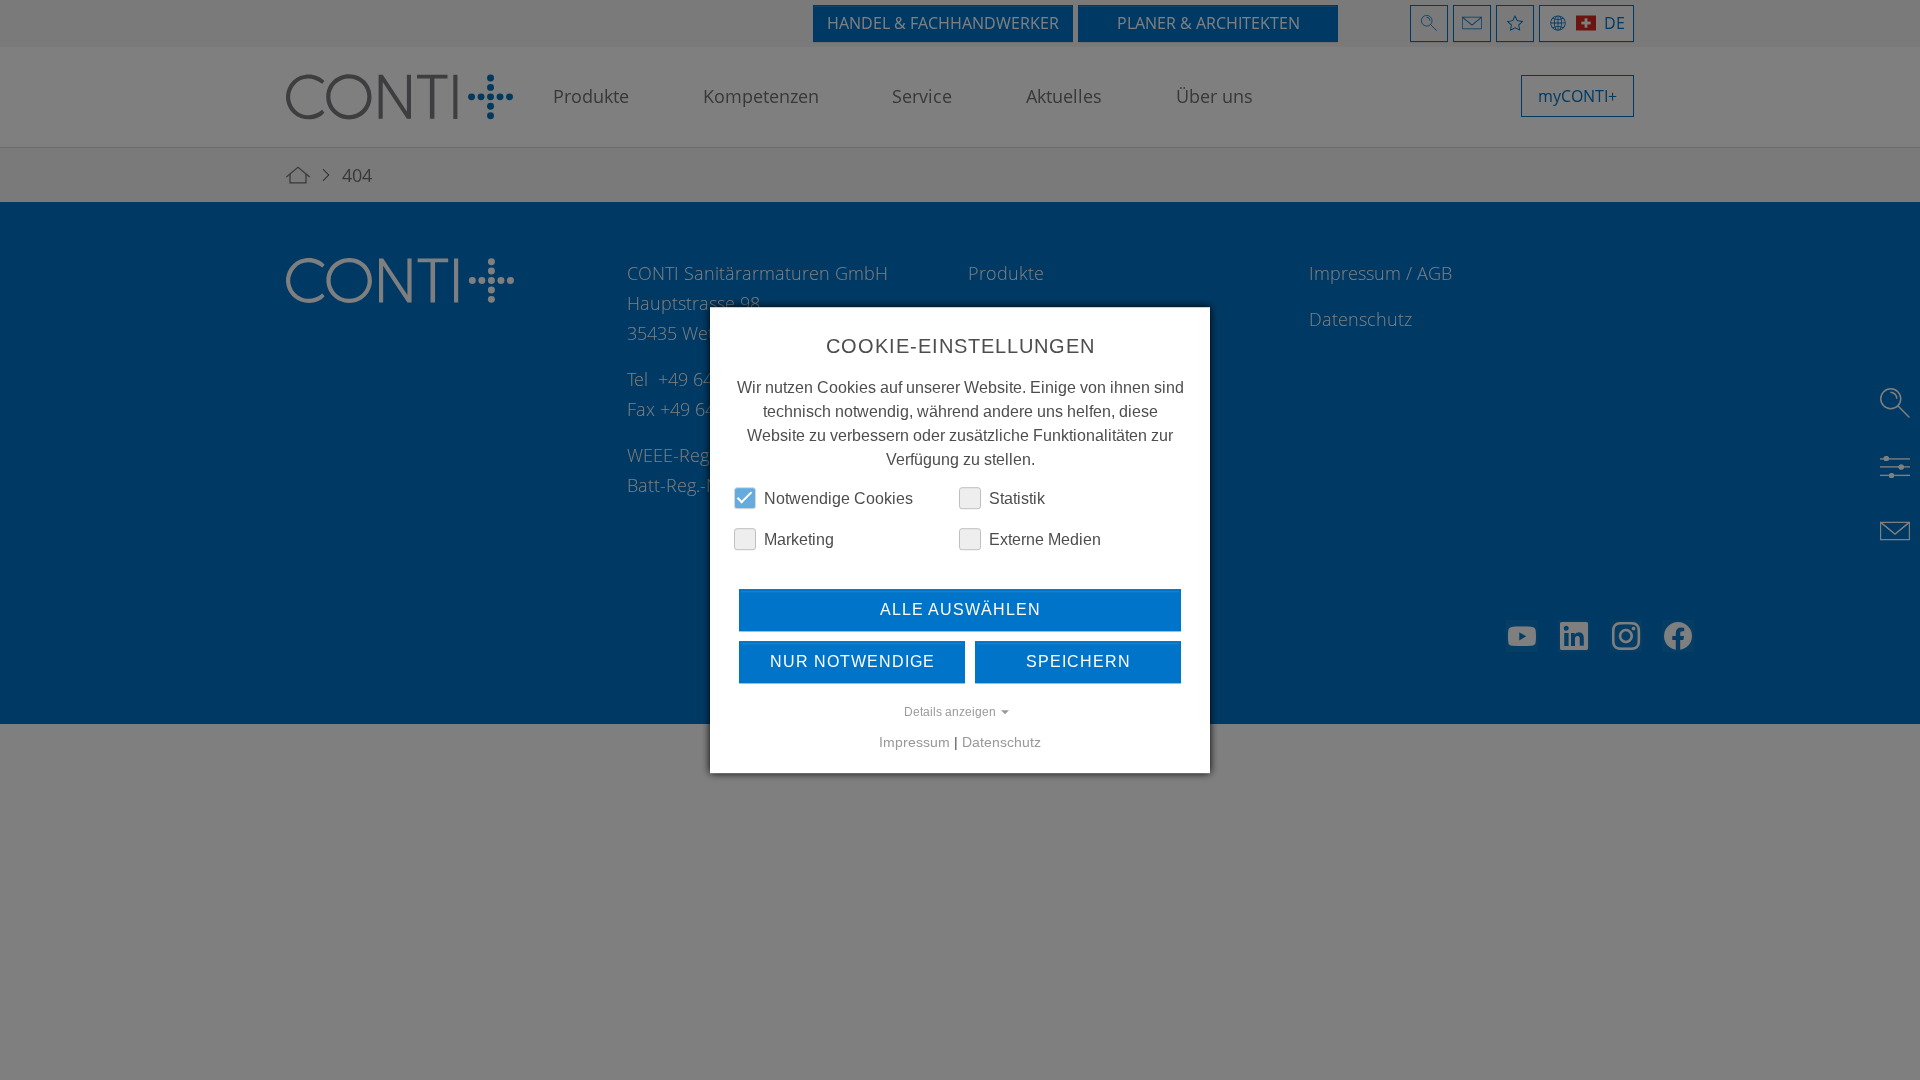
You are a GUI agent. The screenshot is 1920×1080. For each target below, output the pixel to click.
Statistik (1017, 498)
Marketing (799, 539)
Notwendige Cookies (838, 498)
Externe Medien (1045, 539)
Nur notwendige (852, 661)
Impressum (914, 742)
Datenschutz (1001, 742)
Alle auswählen (960, 609)
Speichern (1078, 661)
